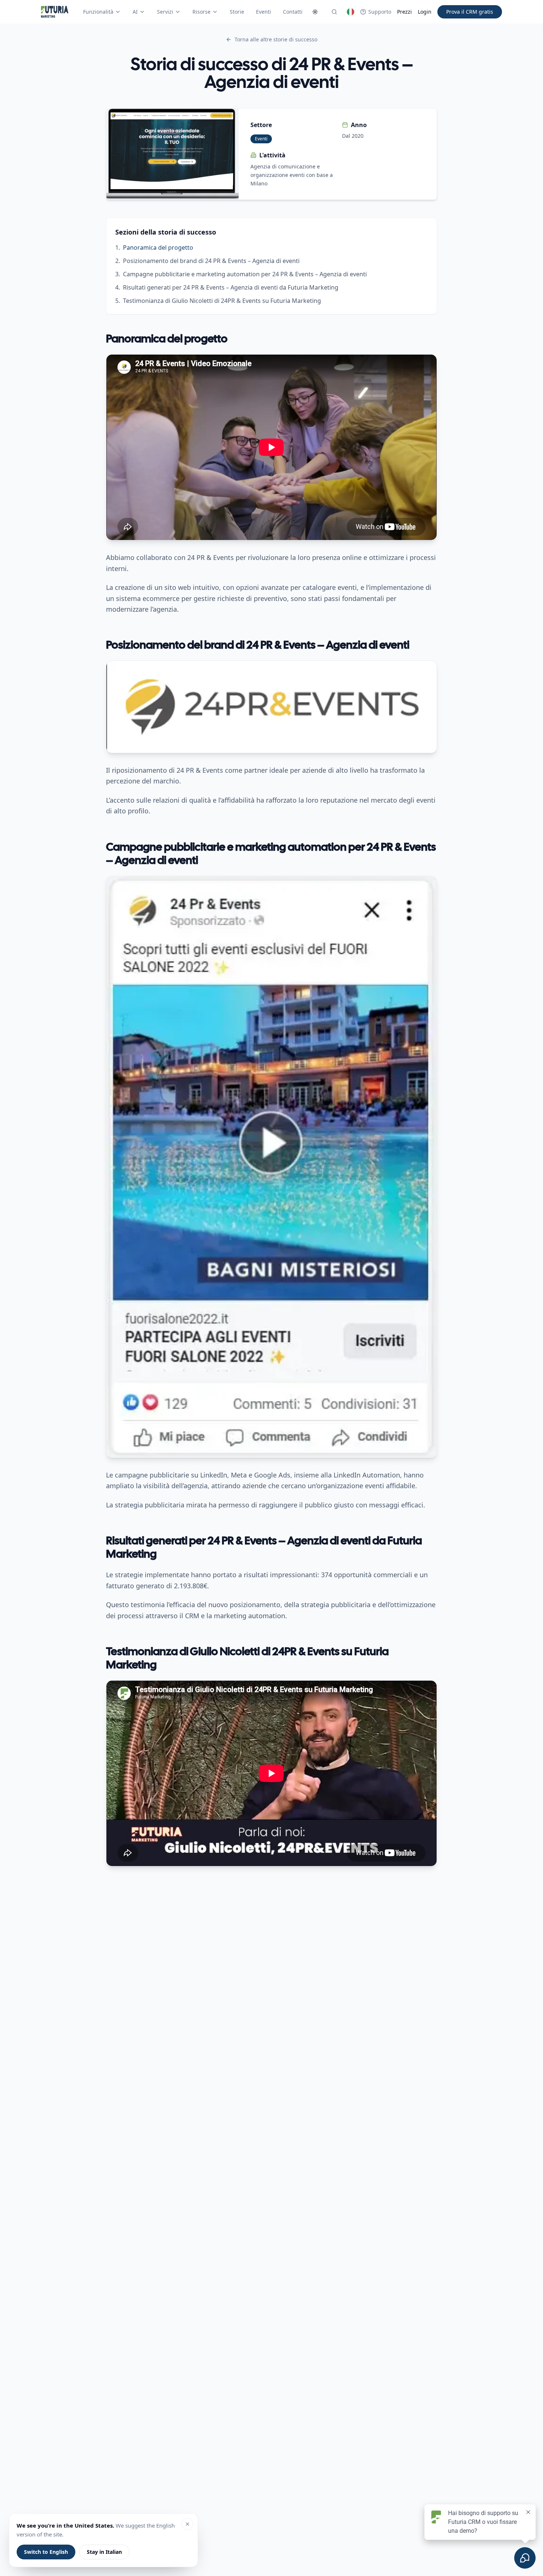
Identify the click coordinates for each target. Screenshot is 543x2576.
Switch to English (46, 2552)
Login (425, 12)
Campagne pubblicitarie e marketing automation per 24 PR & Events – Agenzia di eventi (245, 274)
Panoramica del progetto (158, 247)
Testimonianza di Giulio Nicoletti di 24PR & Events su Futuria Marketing (222, 301)
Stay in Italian (104, 2552)
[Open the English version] (351, 12)
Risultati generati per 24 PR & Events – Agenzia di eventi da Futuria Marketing (231, 287)
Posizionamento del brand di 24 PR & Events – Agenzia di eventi (211, 261)
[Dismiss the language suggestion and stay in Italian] (187, 2524)
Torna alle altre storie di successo (276, 39)
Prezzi (404, 12)
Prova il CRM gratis (470, 12)
